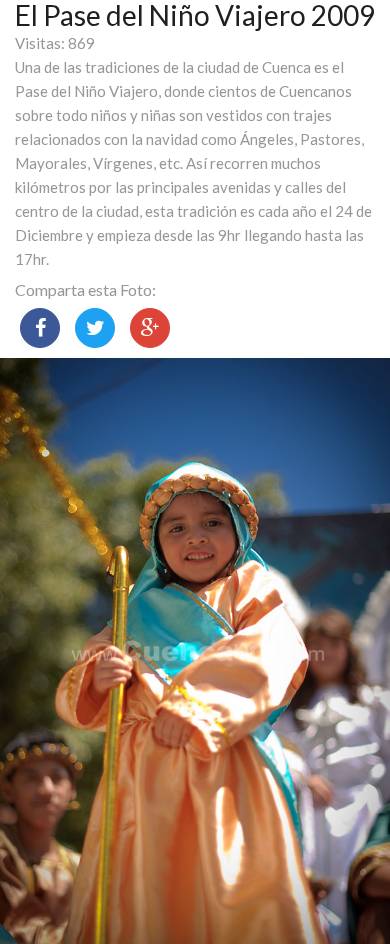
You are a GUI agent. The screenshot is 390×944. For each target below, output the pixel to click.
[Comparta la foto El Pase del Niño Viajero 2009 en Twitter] (95, 328)
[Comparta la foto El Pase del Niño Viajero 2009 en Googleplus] (150, 328)
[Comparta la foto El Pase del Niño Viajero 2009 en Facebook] (40, 328)
